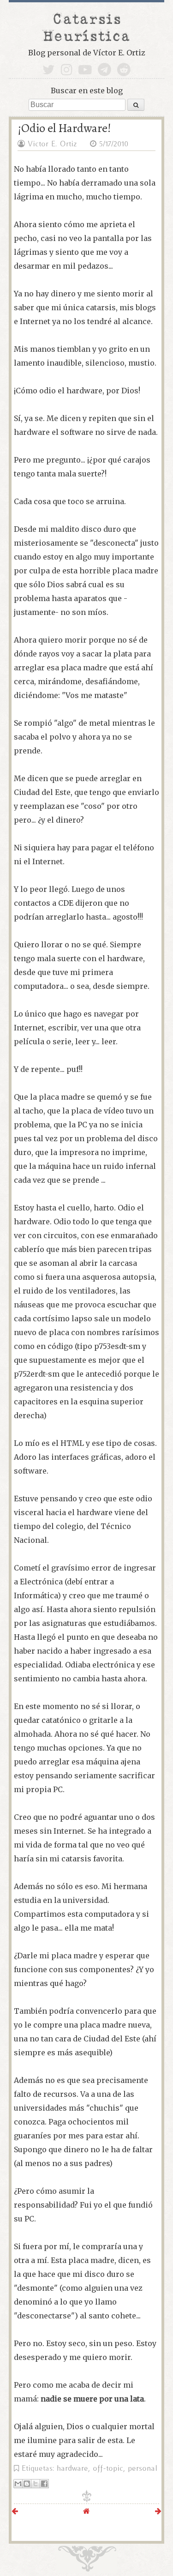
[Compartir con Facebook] (44, 2484)
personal (143, 2468)
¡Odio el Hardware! (64, 128)
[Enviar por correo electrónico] (18, 2484)
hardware (72, 2468)
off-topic (108, 2468)
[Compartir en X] (36, 2484)
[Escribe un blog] (27, 2484)
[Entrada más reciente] (15, 2511)
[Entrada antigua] (158, 2511)
